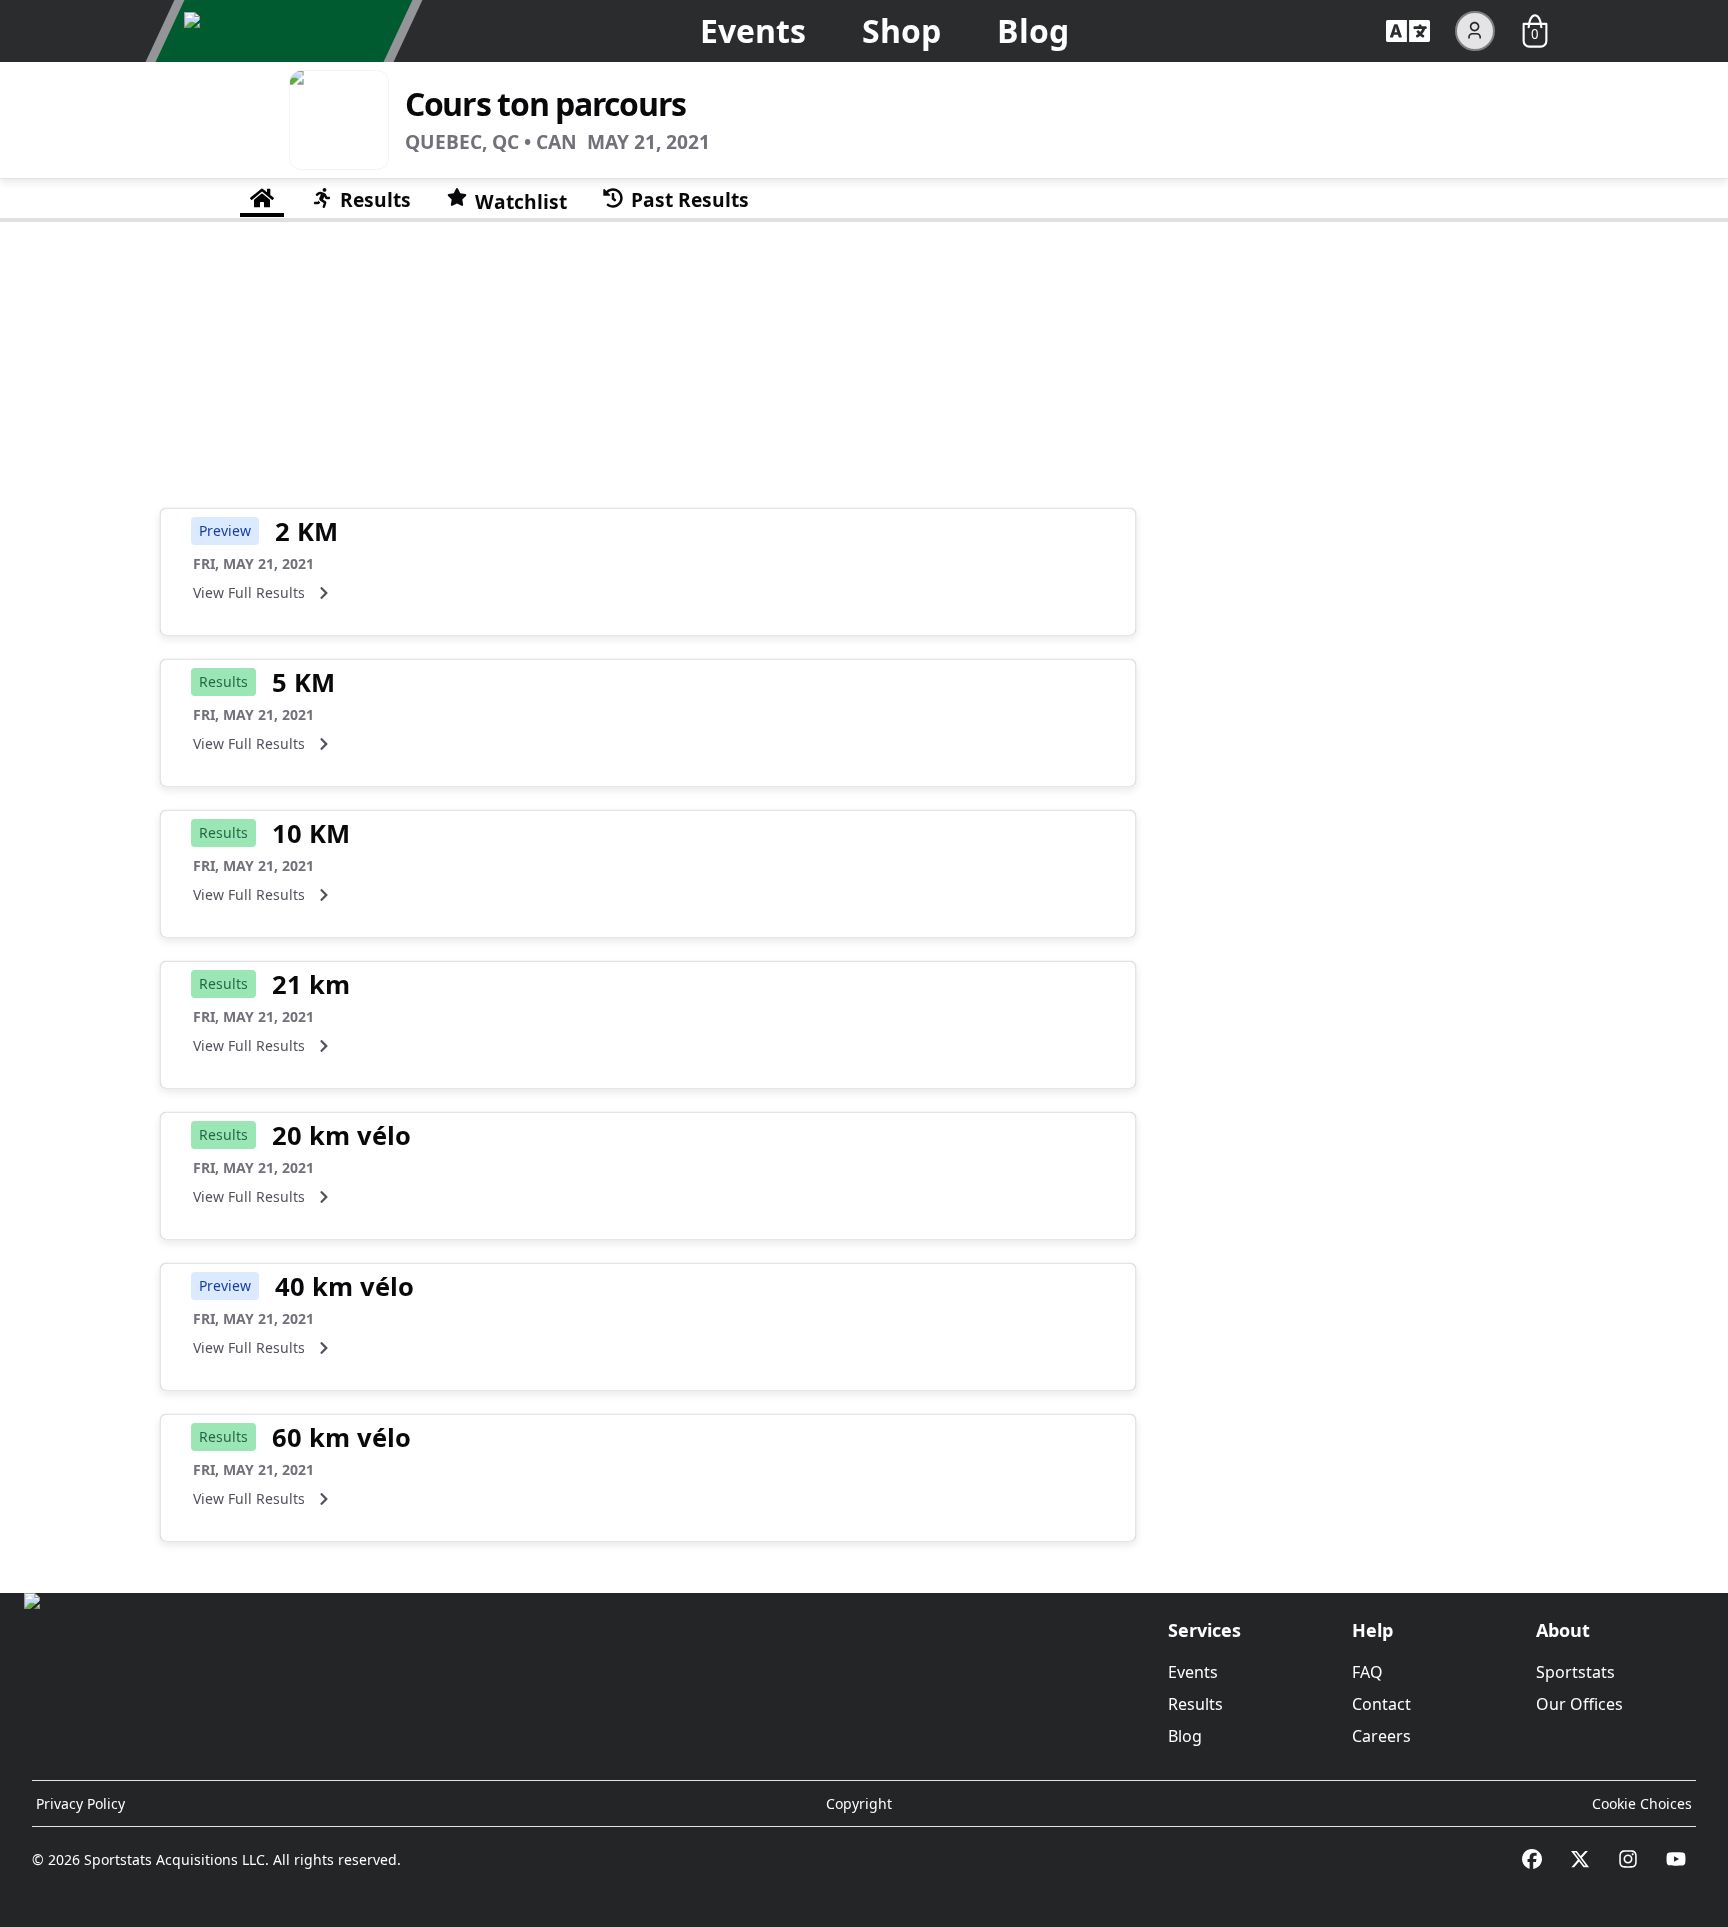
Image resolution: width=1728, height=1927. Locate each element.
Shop (901, 30)
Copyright (859, 1803)
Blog (1033, 30)
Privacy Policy (80, 1803)
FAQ (1367, 1672)
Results (1195, 1704)
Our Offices (1579, 1704)
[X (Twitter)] (1580, 1859)
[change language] (1408, 31)
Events (753, 30)
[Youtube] (1676, 1859)
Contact (1381, 1704)
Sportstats (1575, 1672)
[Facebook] (1532, 1859)
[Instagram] (1628, 1859)
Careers (1381, 1736)
